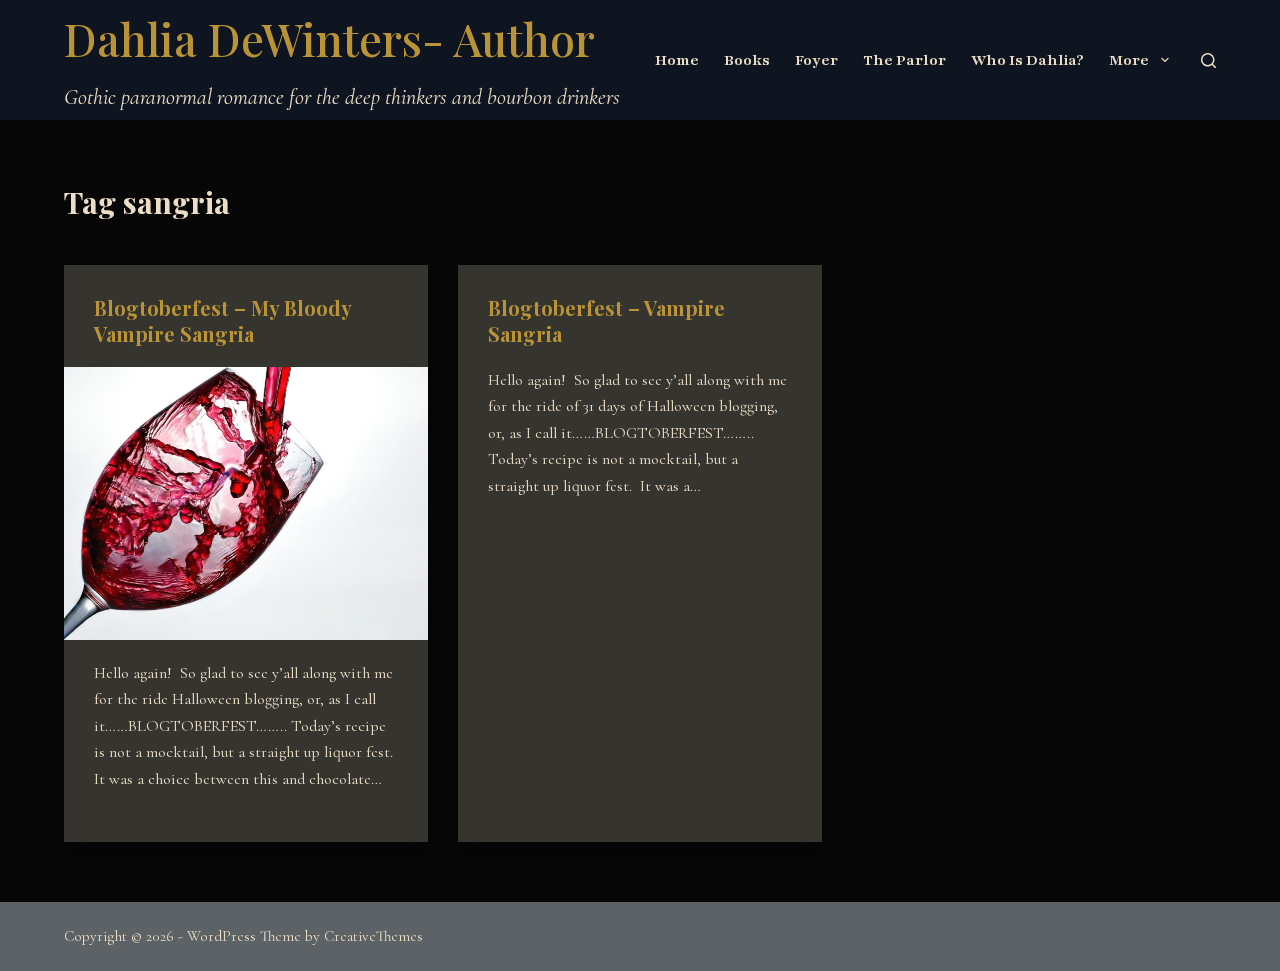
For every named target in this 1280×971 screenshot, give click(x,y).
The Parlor (904, 60)
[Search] (1208, 60)
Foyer (816, 60)
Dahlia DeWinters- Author (329, 38)
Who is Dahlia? (1027, 60)
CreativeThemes (373, 936)
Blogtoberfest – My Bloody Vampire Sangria (222, 320)
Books (747, 60)
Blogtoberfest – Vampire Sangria (606, 320)
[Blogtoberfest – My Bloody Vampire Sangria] (246, 503)
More (1129, 60)
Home (677, 60)
